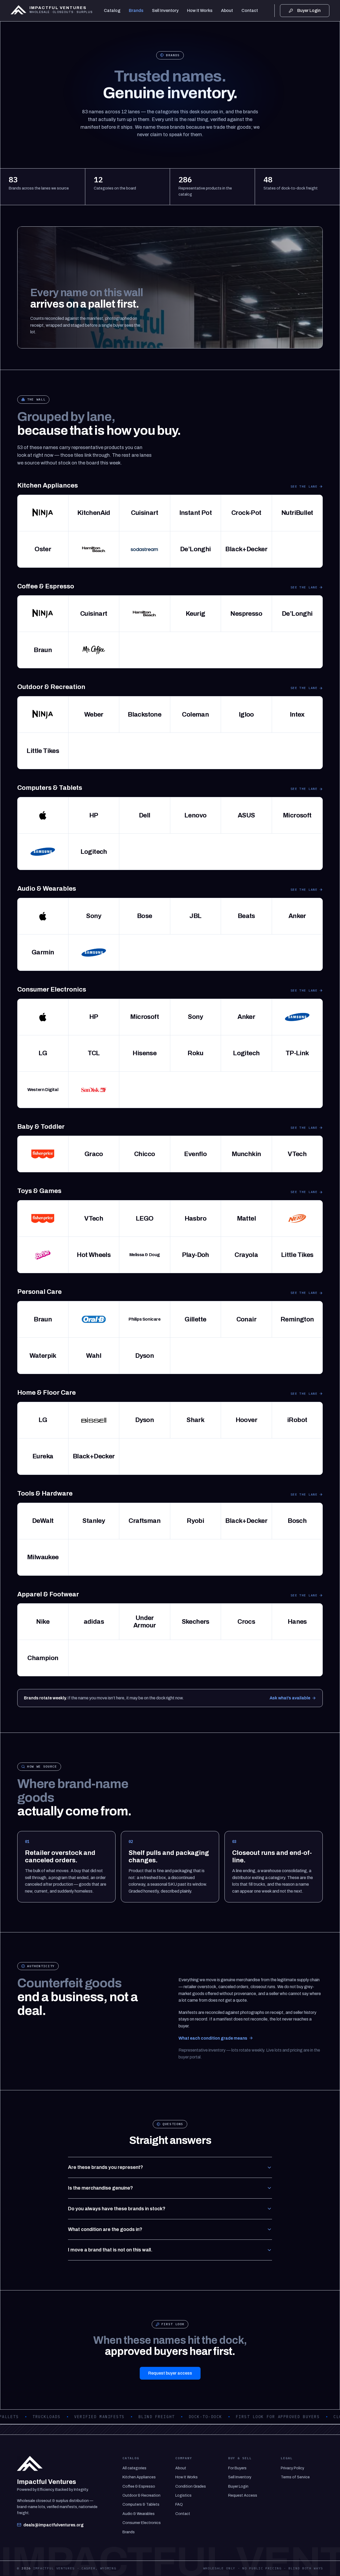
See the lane (304, 486)
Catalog (112, 10)
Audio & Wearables (139, 2514)
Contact (250, 10)
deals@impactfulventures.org (54, 2525)
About (227, 10)
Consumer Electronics (142, 2523)
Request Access (243, 2495)
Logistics (183, 2495)
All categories (134, 2468)
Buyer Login (238, 2486)
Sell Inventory (165, 10)
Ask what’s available (290, 1698)
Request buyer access (170, 2373)
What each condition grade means (213, 2038)
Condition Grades (191, 2486)
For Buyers (237, 2468)
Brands (136, 10)
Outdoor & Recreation (141, 2495)
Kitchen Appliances (139, 2477)
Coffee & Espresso (139, 2486)
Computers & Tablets (141, 2504)
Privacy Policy (292, 2468)
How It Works (200, 10)
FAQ (179, 2504)
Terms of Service (295, 2477)
